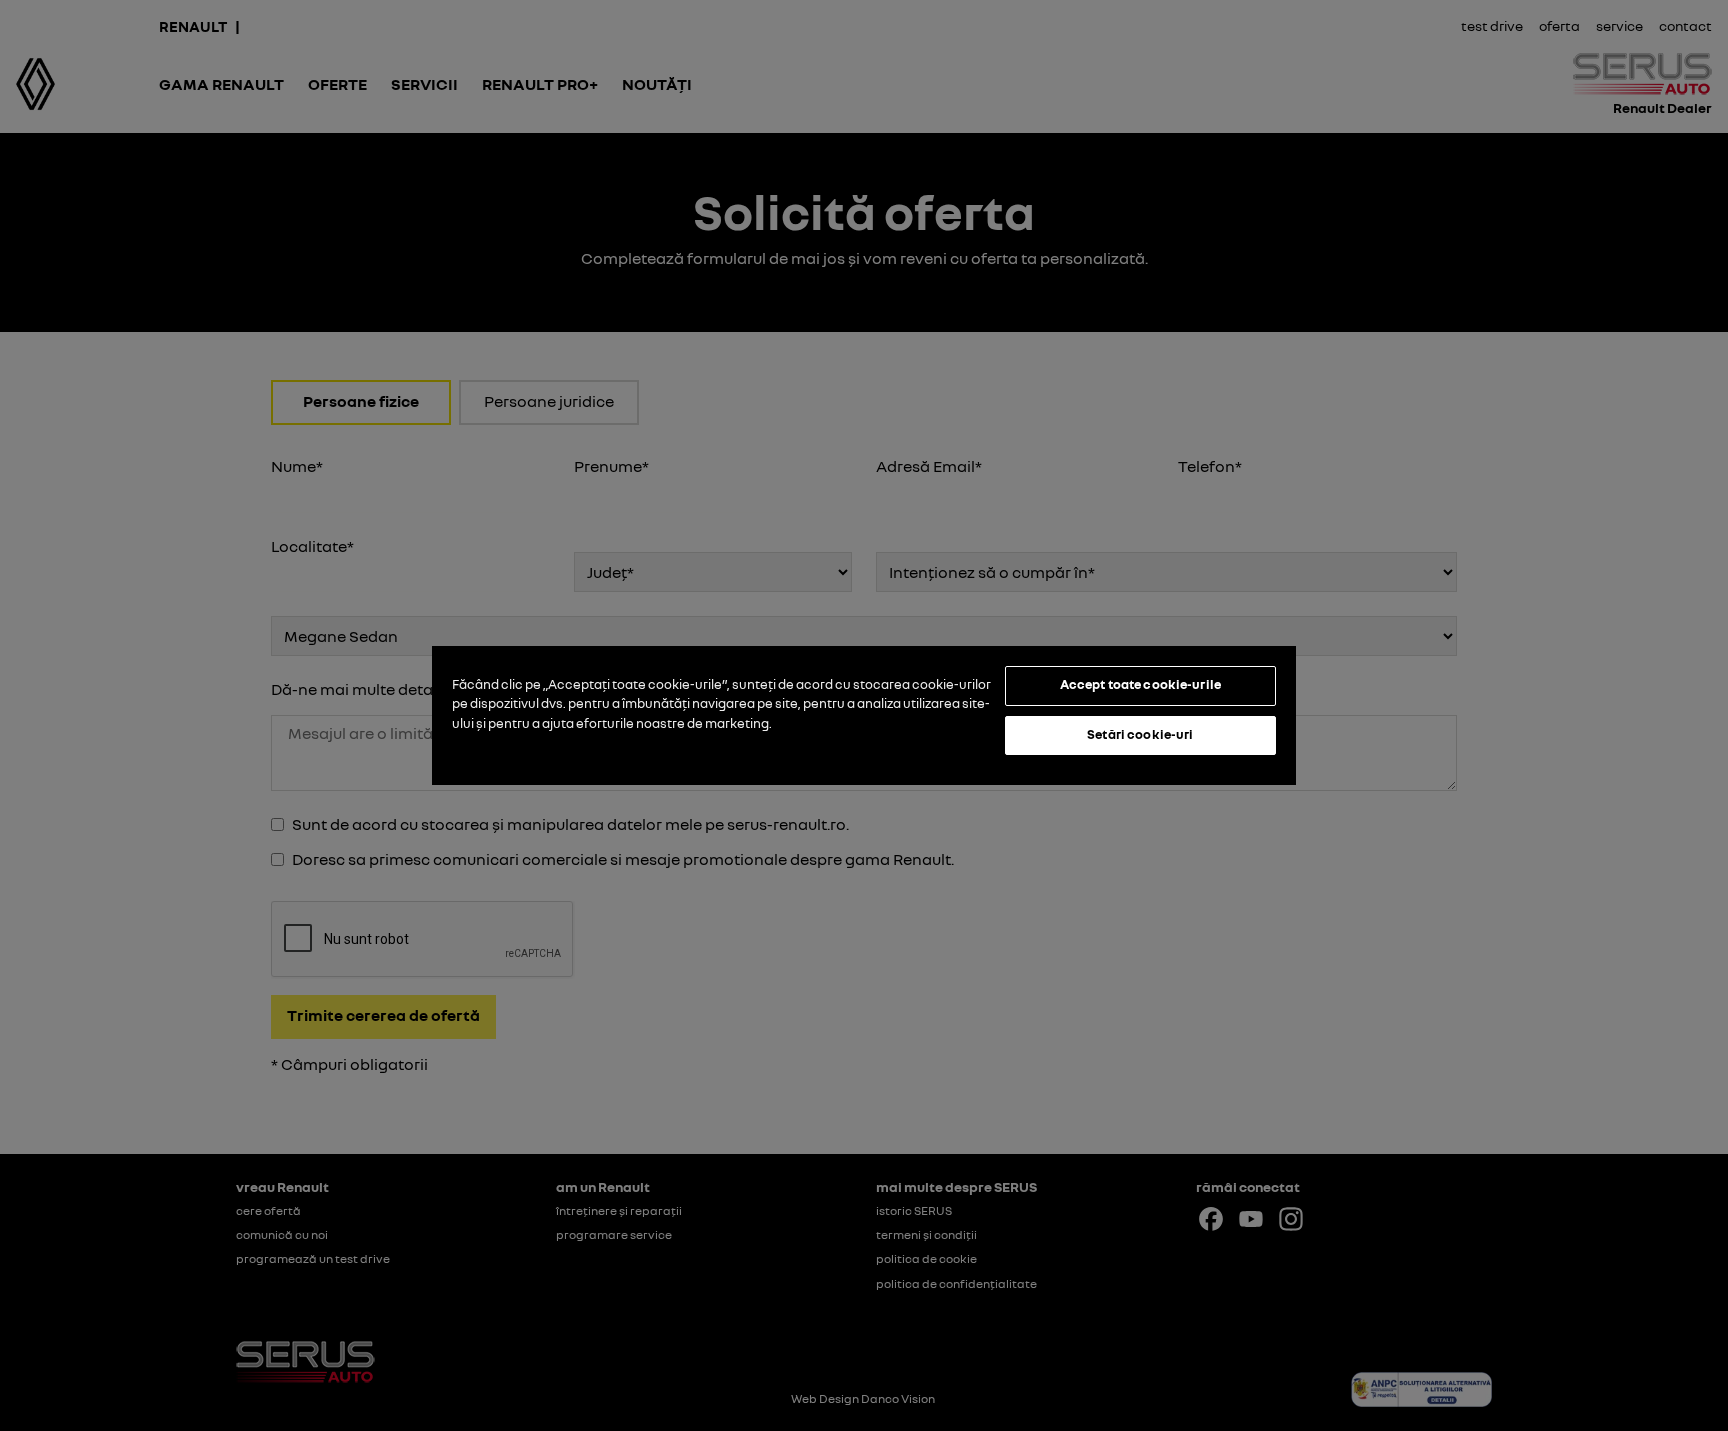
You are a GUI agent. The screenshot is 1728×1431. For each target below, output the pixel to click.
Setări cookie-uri (1140, 734)
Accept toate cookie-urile (1140, 684)
